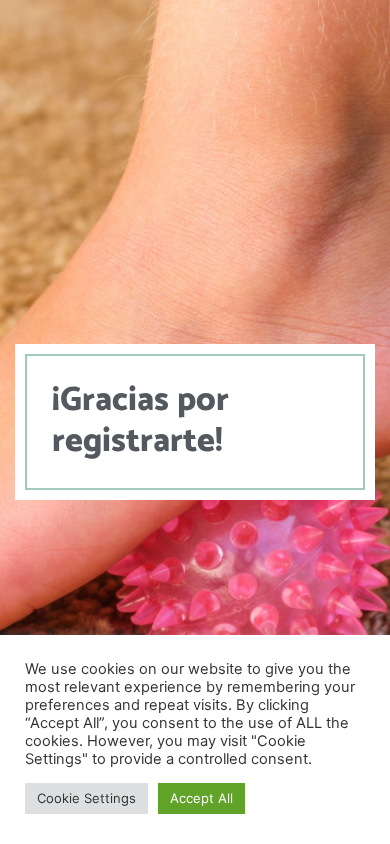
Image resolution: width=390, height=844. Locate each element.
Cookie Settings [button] (86, 798)
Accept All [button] (201, 798)
